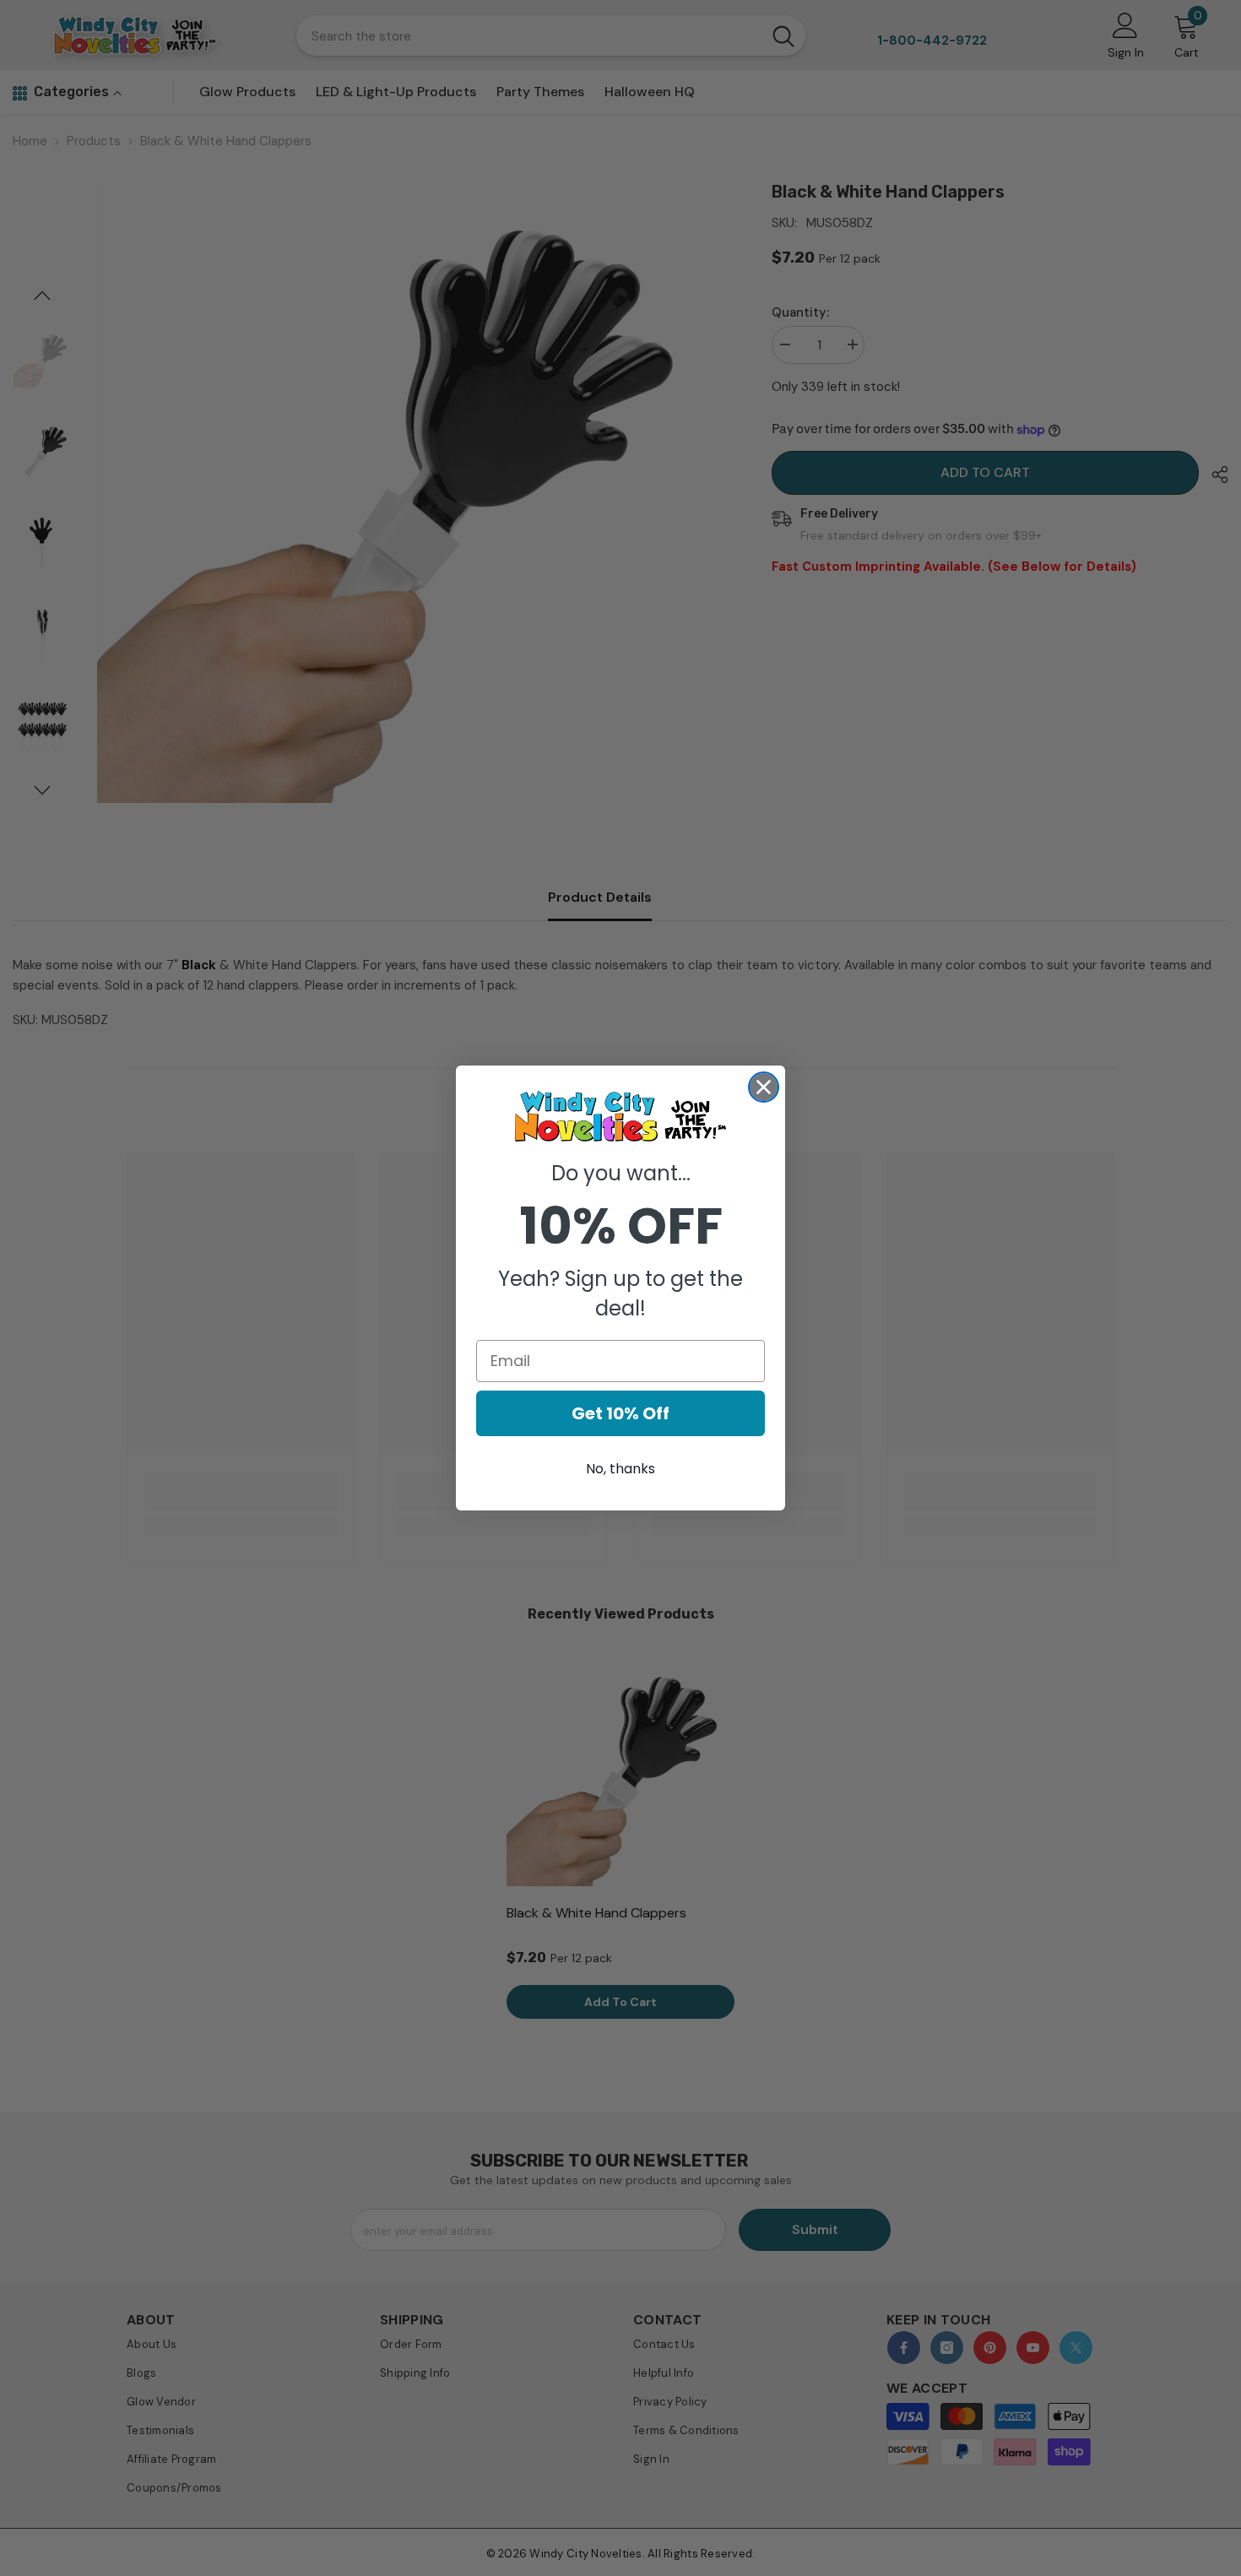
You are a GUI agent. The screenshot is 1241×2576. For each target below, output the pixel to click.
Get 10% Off (620, 1413)
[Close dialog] (764, 1087)
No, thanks (620, 1469)
